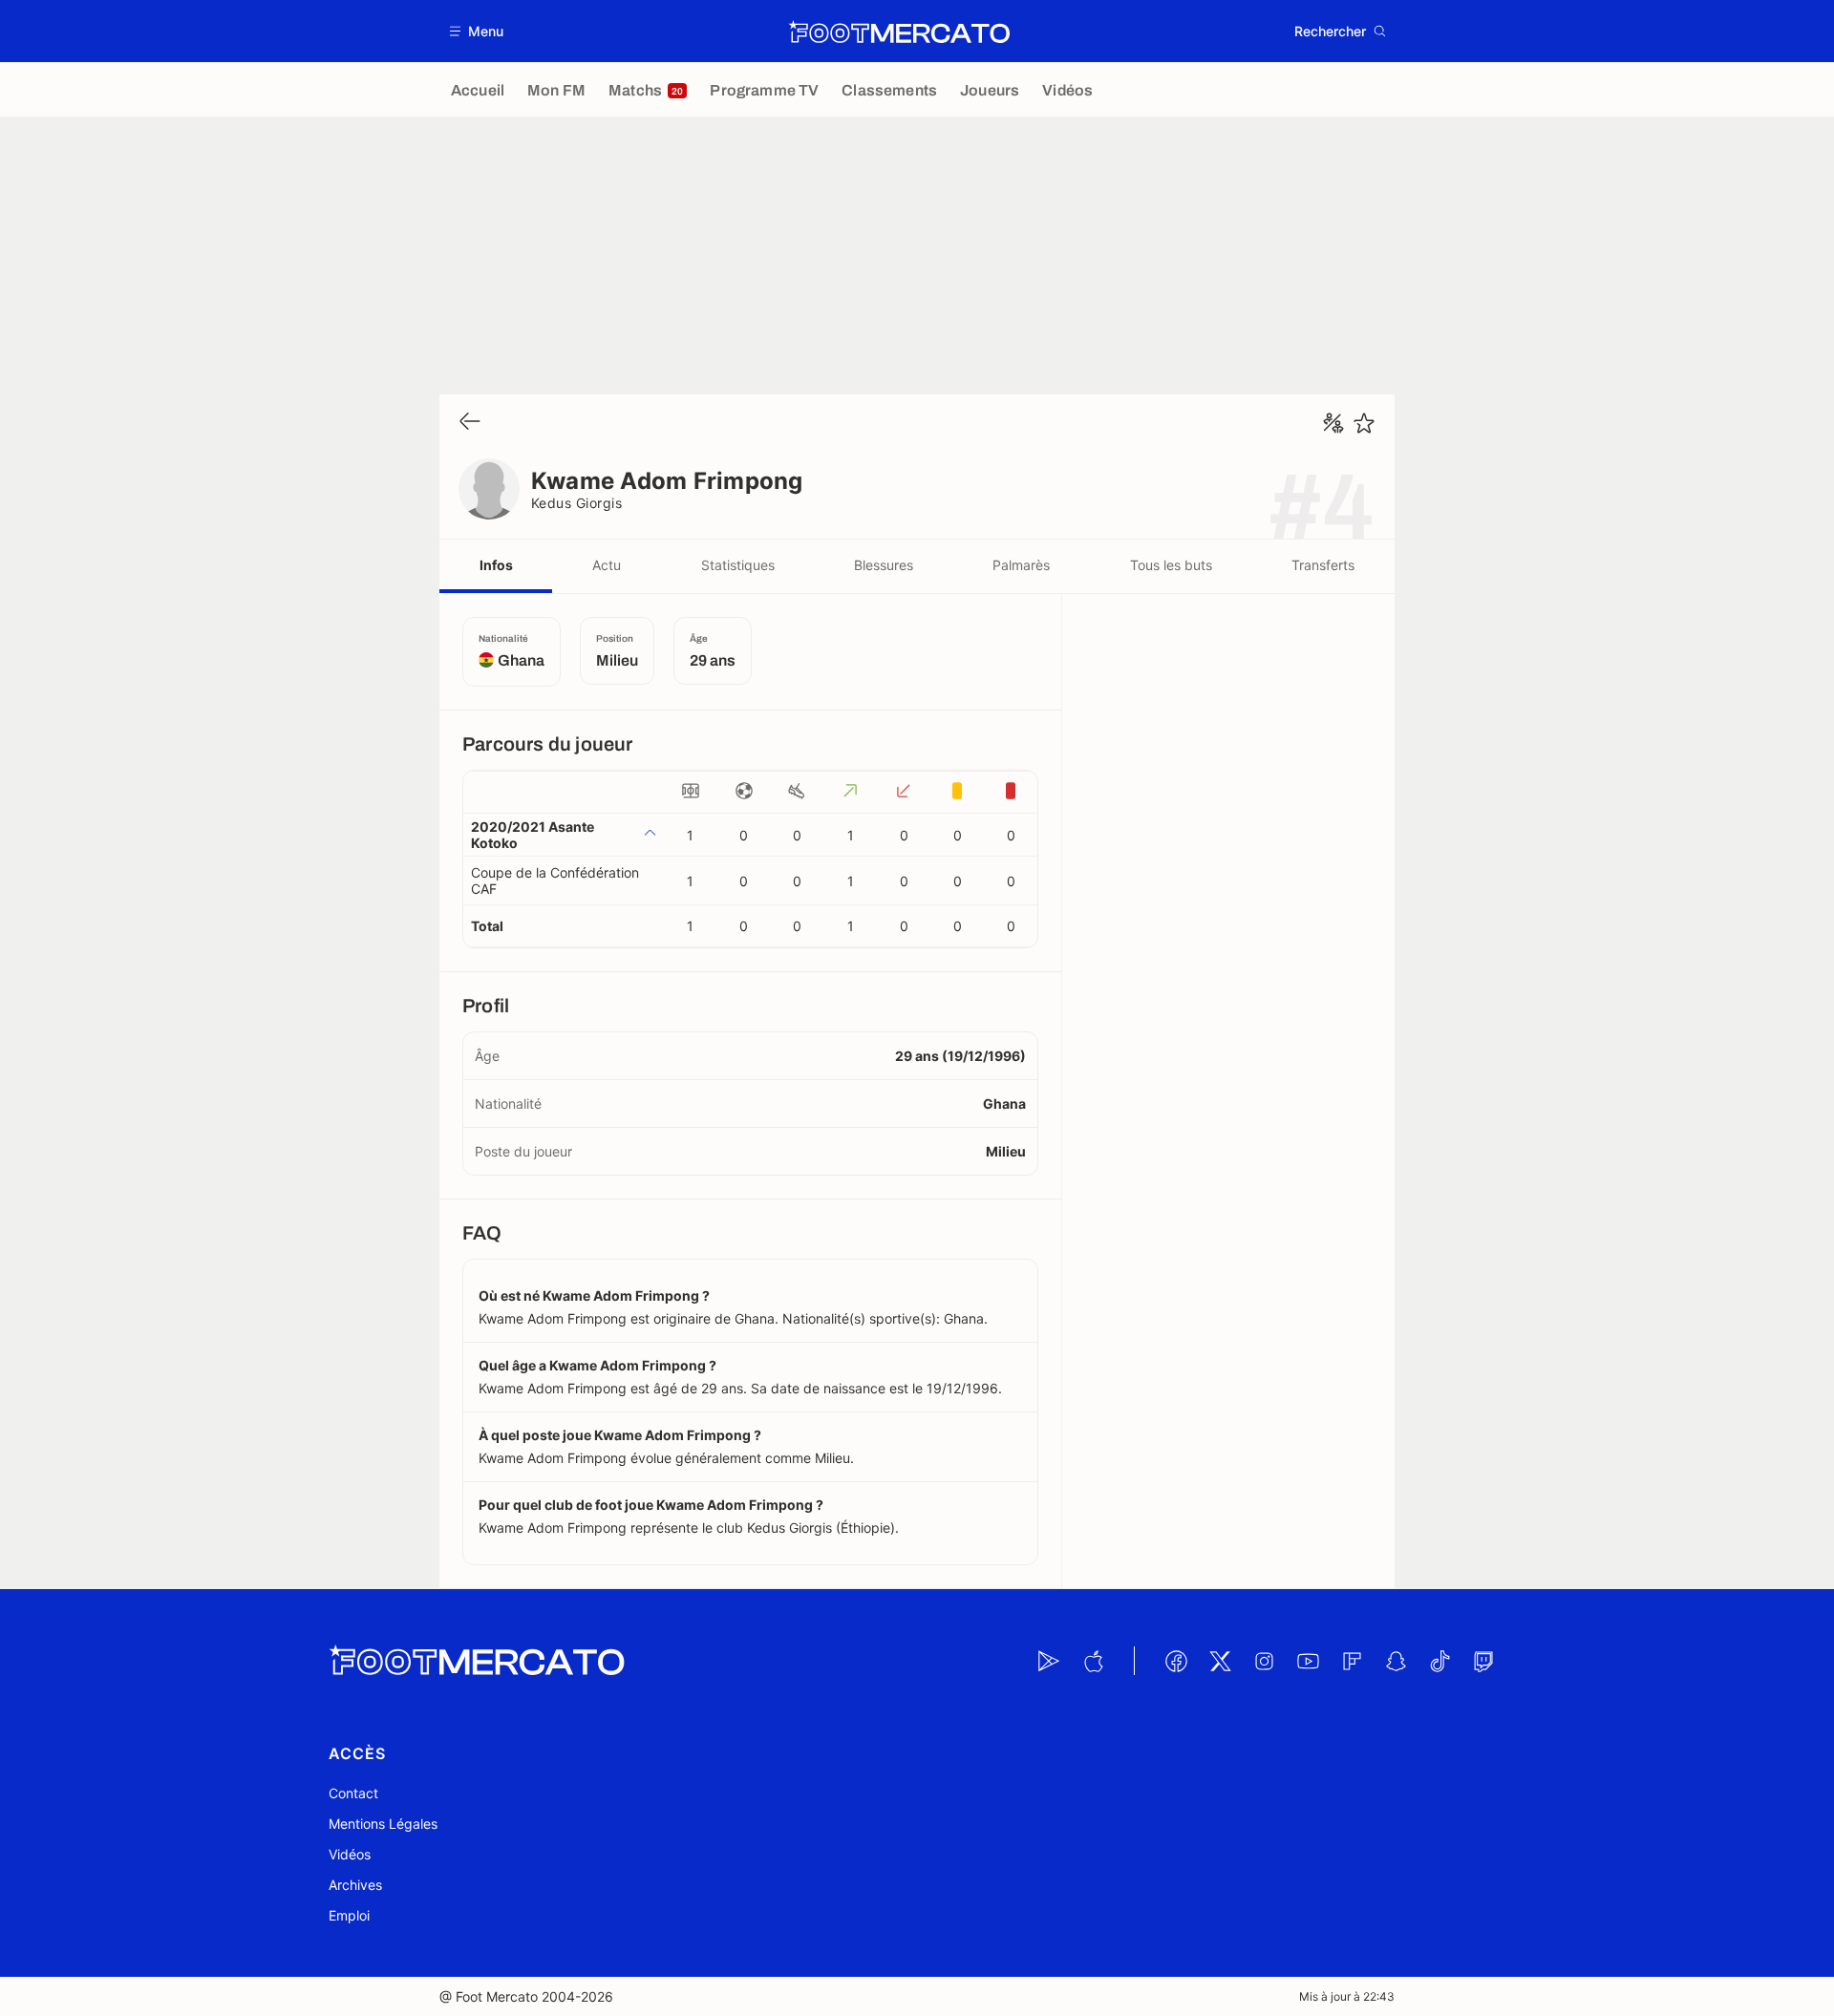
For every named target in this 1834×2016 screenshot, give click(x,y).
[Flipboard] (1352, 1661)
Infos (496, 565)
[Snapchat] (1396, 1661)
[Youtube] (1308, 1661)
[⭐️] (1364, 423)
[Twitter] (1220, 1661)
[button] (477, 31)
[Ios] (1093, 1661)
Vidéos (350, 1854)
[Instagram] (1264, 1661)
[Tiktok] (1439, 1661)
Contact (353, 1793)
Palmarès (1021, 565)
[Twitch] (1483, 1661)
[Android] (1049, 1661)
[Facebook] (1176, 1661)
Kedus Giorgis (576, 503)
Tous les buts (1171, 565)
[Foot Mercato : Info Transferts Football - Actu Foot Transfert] (899, 32)
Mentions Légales (383, 1824)
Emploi (349, 1915)
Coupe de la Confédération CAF (555, 881)
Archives (355, 1885)
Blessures (884, 565)
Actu (607, 565)
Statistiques (738, 565)
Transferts (1323, 565)
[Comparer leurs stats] (1333, 423)
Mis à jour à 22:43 (1347, 1996)
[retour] (470, 423)
